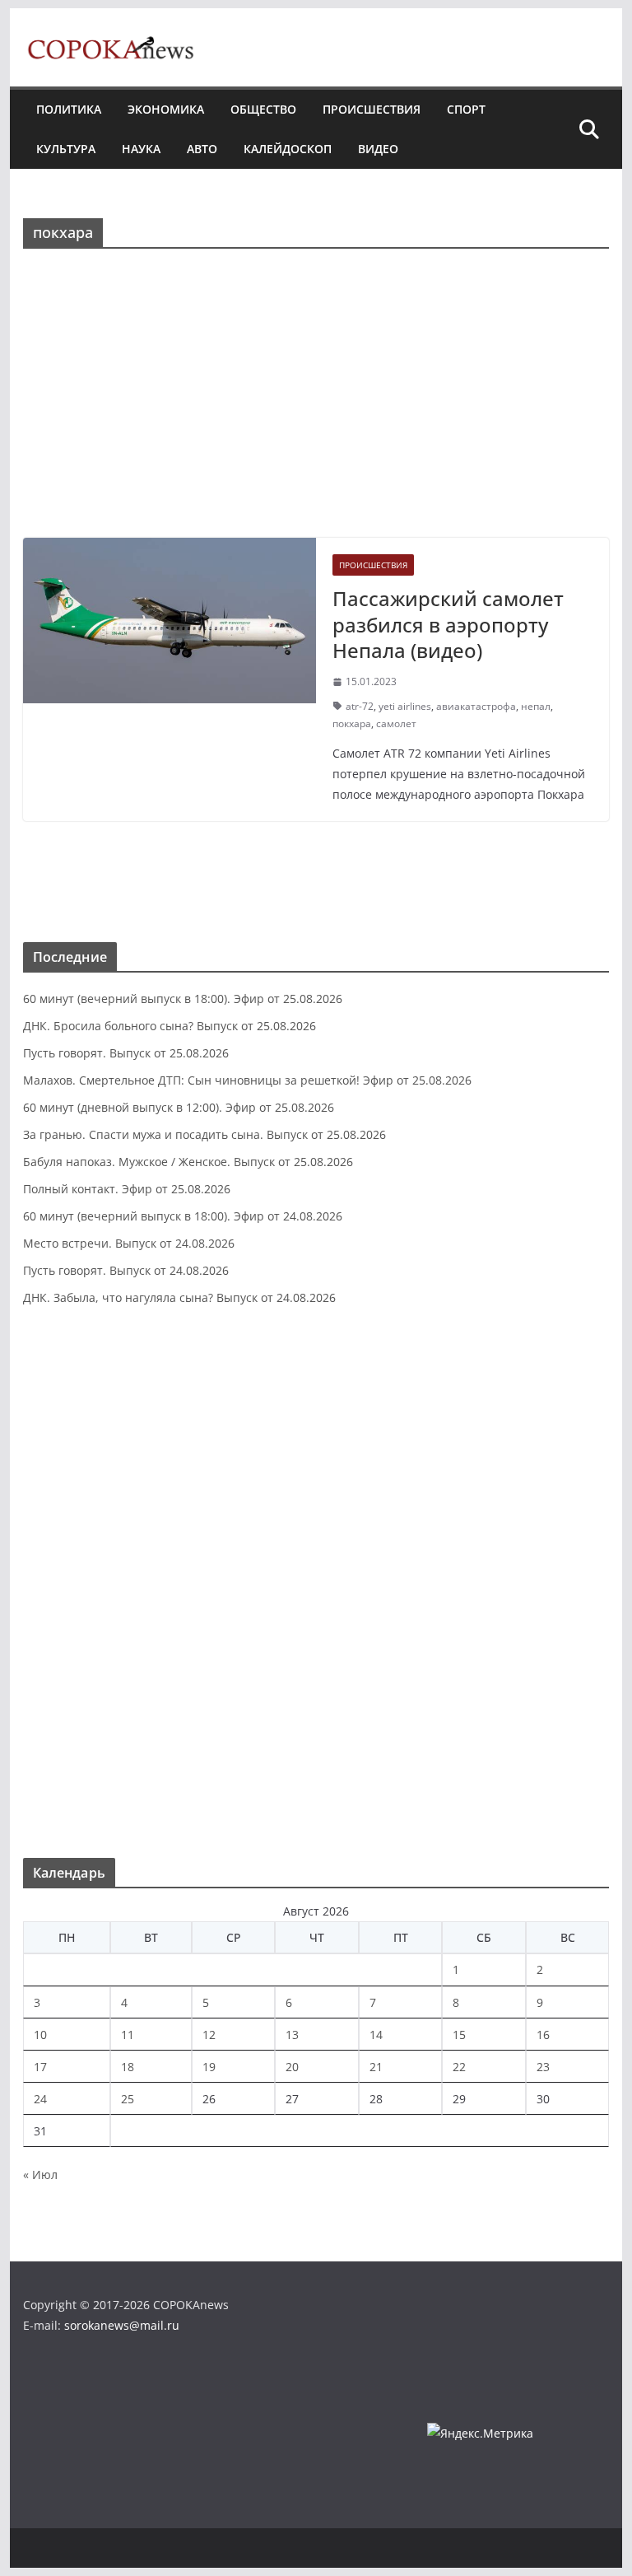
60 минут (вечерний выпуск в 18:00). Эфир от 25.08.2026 (183, 999)
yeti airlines (405, 706)
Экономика (166, 109)
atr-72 (360, 706)
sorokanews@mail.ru (122, 2325)
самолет (396, 723)
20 (292, 2067)
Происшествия (372, 109)
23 (543, 2067)
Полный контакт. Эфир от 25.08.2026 (127, 1189)
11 (128, 2035)
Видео (378, 149)
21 (376, 2067)
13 (292, 2035)
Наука (141, 149)
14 (376, 2035)
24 (40, 2099)
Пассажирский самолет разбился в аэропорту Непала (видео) (448, 624)
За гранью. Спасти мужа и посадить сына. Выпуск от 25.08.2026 (204, 1134)
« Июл (40, 2175)
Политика (69, 109)
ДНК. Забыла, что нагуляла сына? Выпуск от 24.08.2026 (179, 1297)
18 (128, 2067)
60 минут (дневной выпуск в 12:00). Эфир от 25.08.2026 (179, 1107)
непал (536, 706)
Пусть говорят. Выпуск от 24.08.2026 (126, 1270)
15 (459, 2035)
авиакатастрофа (476, 706)
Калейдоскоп (288, 149)
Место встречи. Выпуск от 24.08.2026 (129, 1243)
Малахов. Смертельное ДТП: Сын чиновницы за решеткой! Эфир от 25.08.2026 (247, 1080)
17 (40, 2067)
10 (40, 2035)
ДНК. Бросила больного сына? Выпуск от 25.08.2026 (170, 1026)
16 (543, 2035)
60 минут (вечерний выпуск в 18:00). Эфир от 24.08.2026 (183, 1216)
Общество (263, 109)
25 (128, 2099)
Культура (66, 149)
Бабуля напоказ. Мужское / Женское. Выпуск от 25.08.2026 (188, 1162)
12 (209, 2035)
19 (209, 2067)
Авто (202, 149)
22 (459, 2067)
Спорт (466, 109)
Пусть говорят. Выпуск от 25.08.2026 (126, 1053)
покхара (352, 723)
